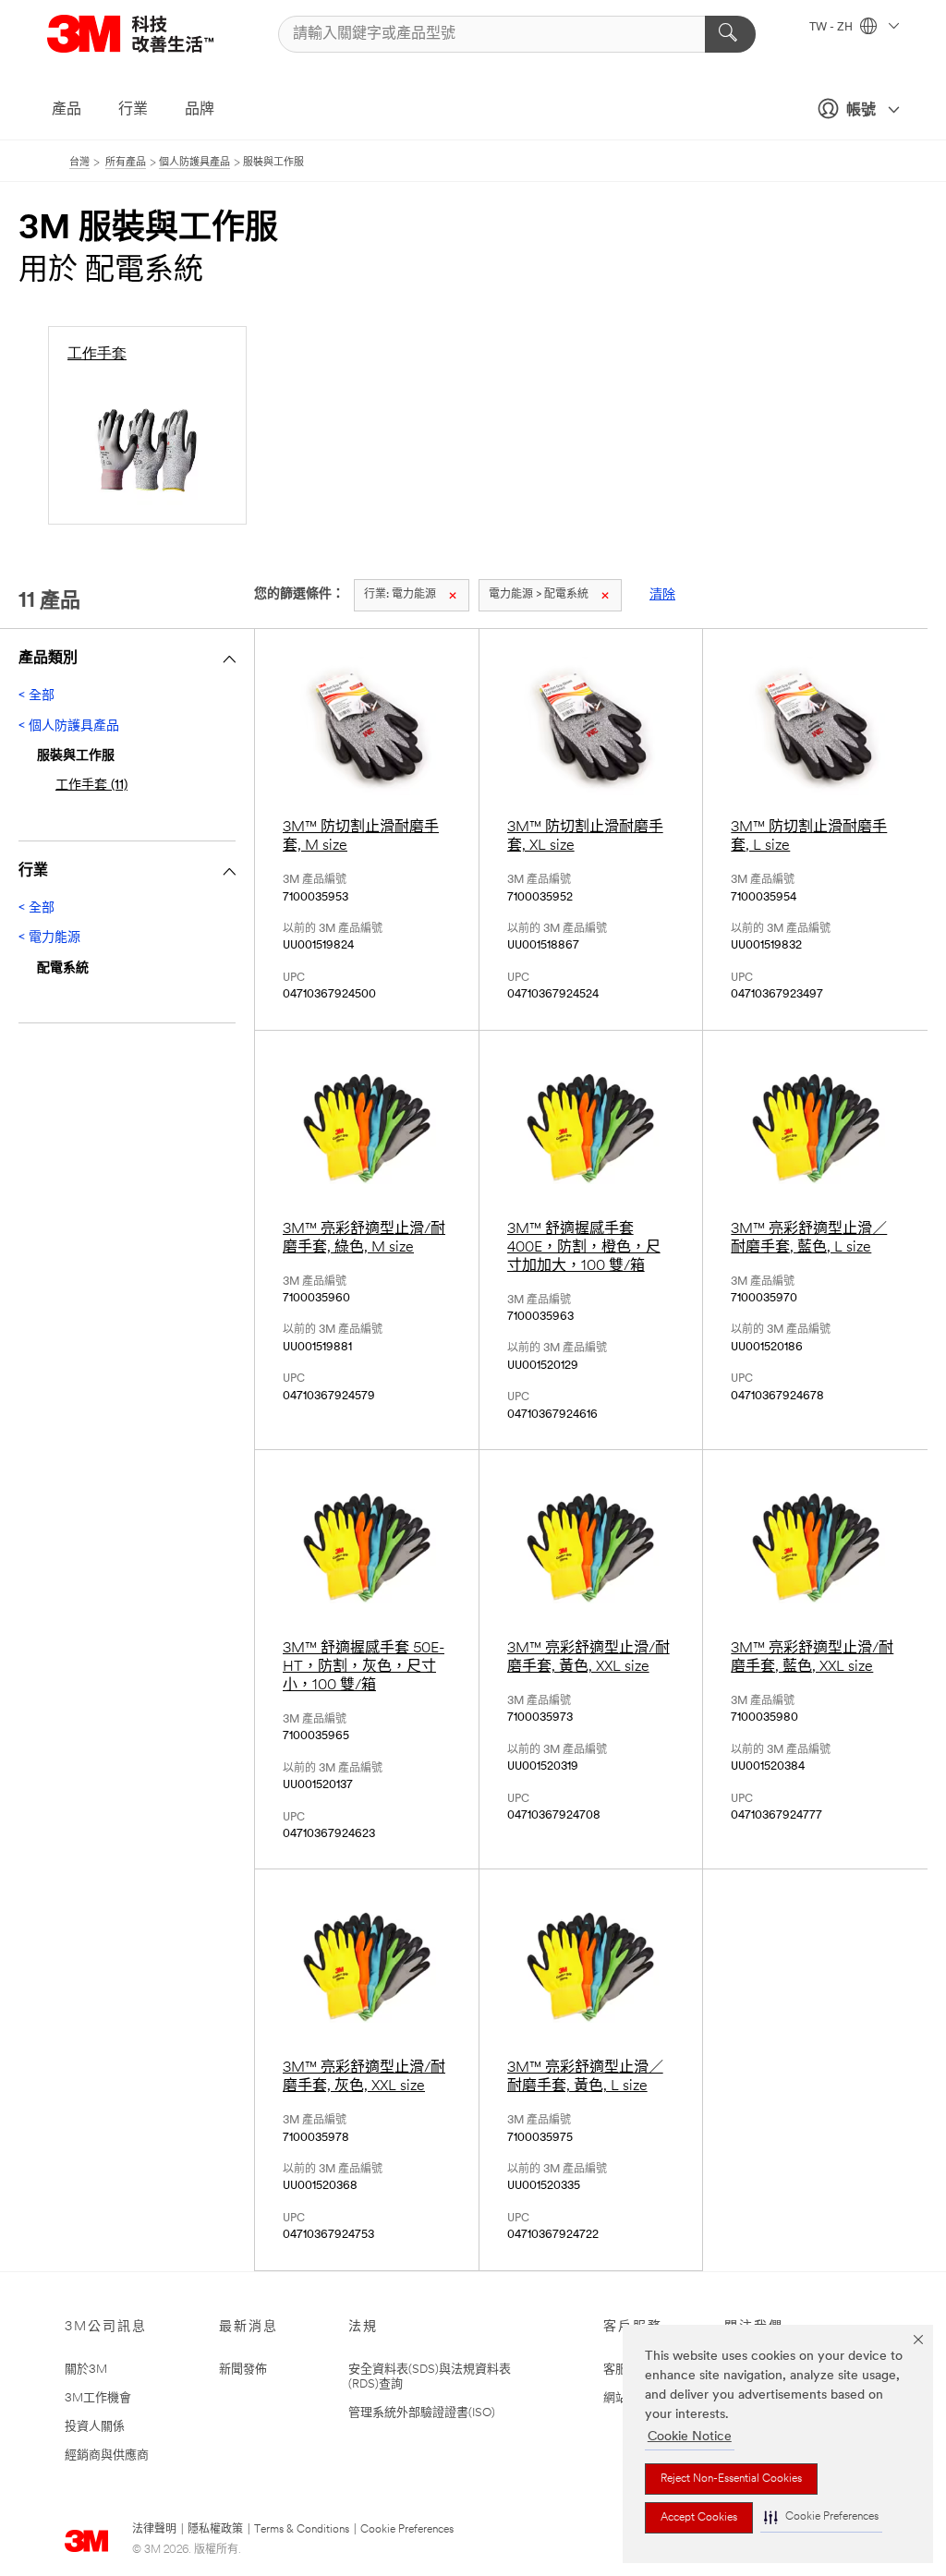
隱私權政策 (215, 2530)
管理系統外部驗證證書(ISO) (422, 2413)
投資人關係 (95, 2427)
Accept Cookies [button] (699, 2518)
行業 (133, 110)
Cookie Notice (690, 2437)
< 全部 (36, 696)
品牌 (200, 110)
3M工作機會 (98, 2398)
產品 (67, 110)
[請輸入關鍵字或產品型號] (730, 34)
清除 (662, 595)
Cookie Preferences (407, 2530)
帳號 (861, 111)
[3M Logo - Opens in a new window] (153, 34)
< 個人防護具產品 (69, 726)
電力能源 (400, 595)
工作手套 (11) (91, 786)
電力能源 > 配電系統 (539, 595)
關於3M (86, 2370)
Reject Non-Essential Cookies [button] (731, 2479)
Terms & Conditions (302, 2530)
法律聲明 (154, 2530)
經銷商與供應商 (107, 2455)
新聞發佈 (243, 2370)
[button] (821, 2517)
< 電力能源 (49, 938)
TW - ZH (832, 28)
